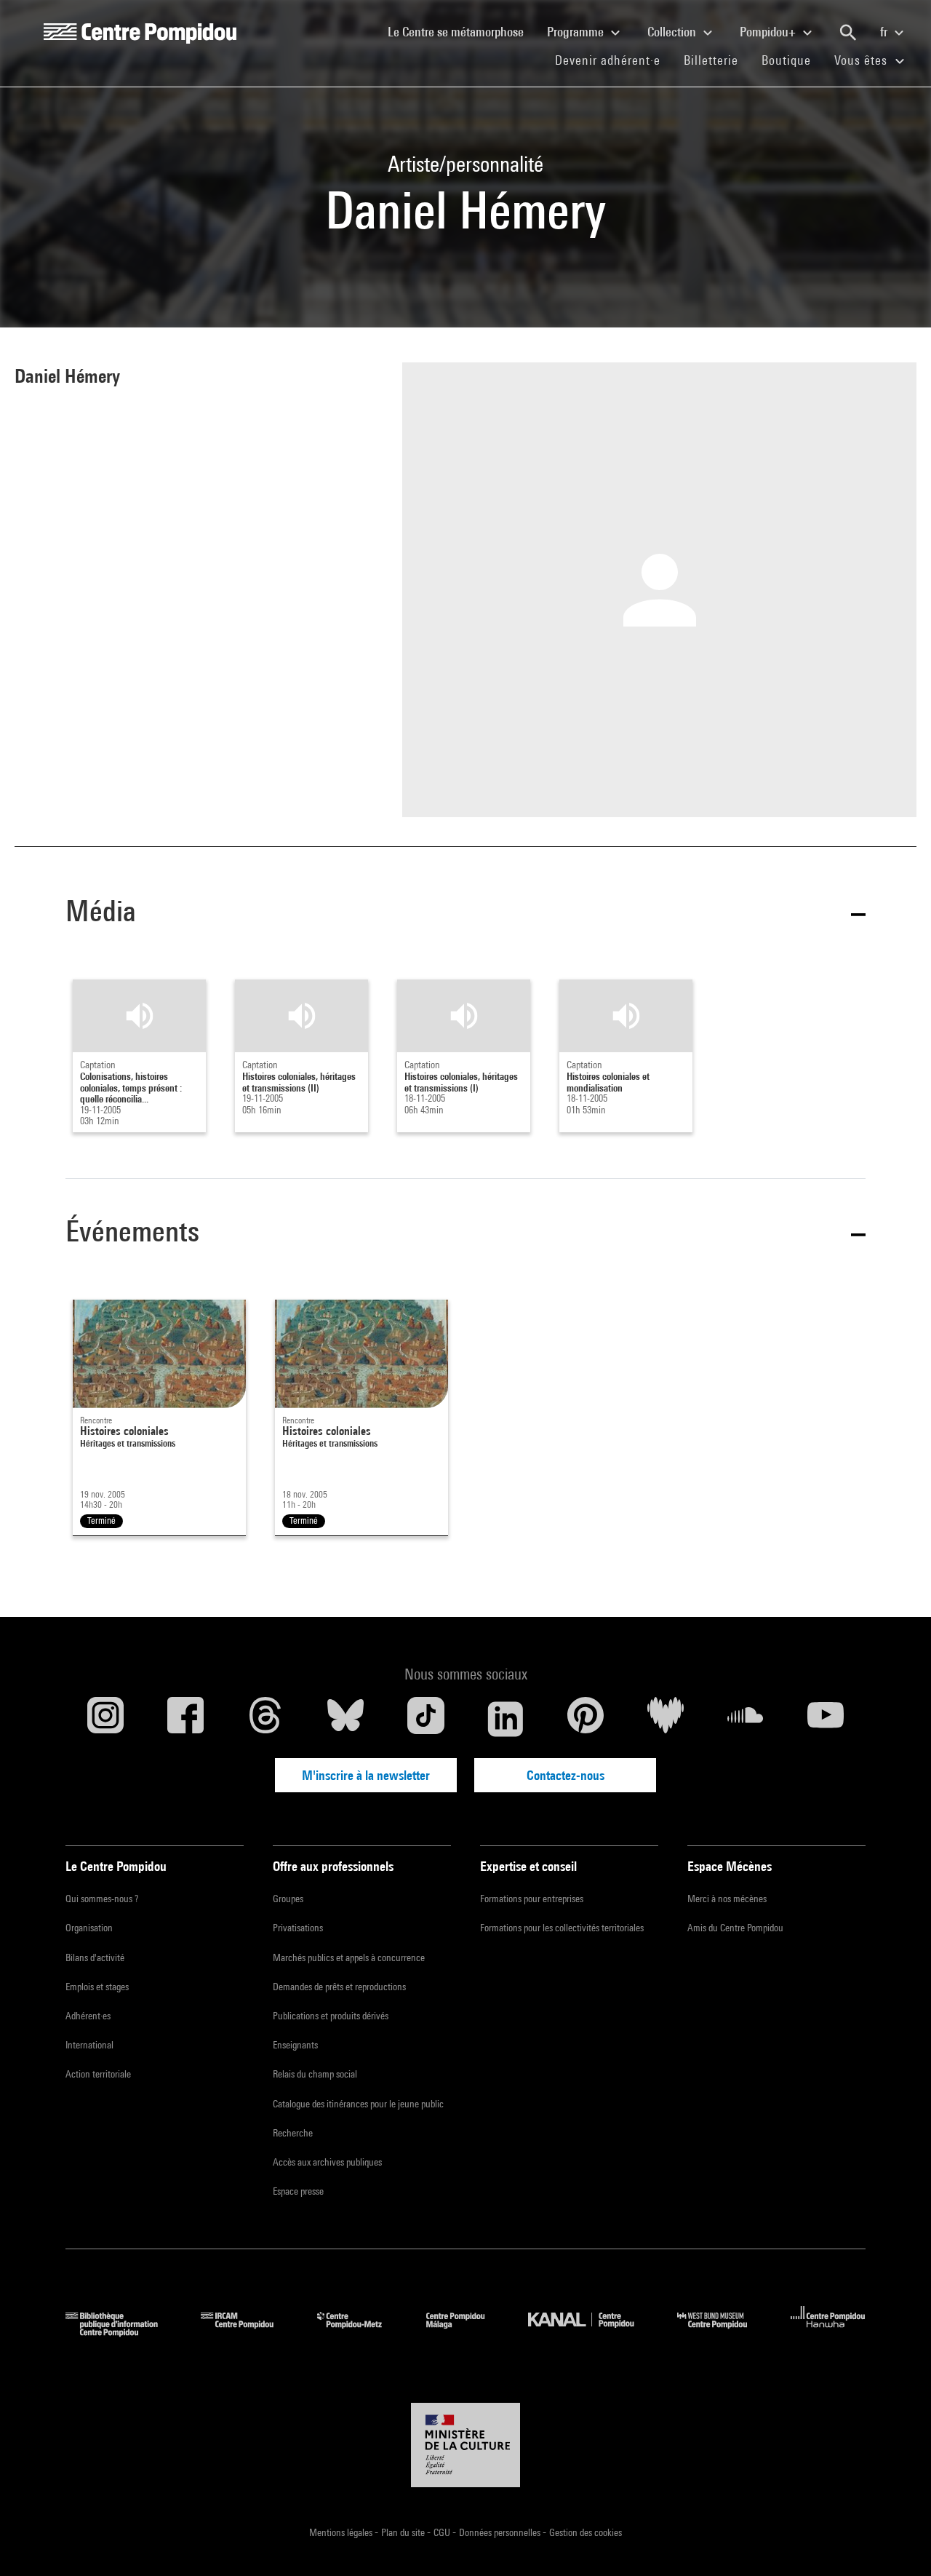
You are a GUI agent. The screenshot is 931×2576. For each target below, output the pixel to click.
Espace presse (298, 2191)
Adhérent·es (88, 2016)
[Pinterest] (586, 1719)
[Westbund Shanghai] (723, 2332)
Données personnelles (501, 2532)
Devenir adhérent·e (614, 60)
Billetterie (711, 60)
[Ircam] (248, 2332)
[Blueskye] (345, 1719)
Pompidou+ (769, 32)
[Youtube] (826, 1719)
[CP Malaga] (466, 2332)
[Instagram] (105, 1719)
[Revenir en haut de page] (897, 2542)
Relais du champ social (315, 2074)
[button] (465, 914)
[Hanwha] (828, 2332)
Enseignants (295, 2045)
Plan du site (404, 2532)
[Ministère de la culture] (465, 2445)
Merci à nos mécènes (727, 1899)
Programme (577, 32)
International (89, 2045)
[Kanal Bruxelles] (592, 2332)
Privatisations (298, 1928)
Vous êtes (863, 60)
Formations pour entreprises (532, 1899)
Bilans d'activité (95, 1957)
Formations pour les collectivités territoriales (562, 1928)
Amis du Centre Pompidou (735, 1928)
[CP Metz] (360, 2332)
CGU (443, 2532)
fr (885, 32)
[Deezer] (666, 1719)
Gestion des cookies (586, 2532)
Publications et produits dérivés (331, 2016)
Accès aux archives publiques (327, 2162)
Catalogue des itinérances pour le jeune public (358, 2104)
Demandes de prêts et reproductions (339, 1987)
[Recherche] (848, 33)
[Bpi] (122, 2332)
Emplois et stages (97, 1987)
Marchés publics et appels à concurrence (349, 1957)
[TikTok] (425, 1719)
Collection (673, 32)
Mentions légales (342, 2532)
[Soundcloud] (746, 1719)
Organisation (89, 1928)
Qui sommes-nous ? (102, 1899)
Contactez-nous (566, 1775)
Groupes (288, 1899)
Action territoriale (98, 2074)
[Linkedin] (506, 1719)
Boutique (792, 60)
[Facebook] (185, 1719)
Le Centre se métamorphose (461, 31)
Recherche (293, 2133)
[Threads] (265, 1719)
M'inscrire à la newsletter (366, 1775)
